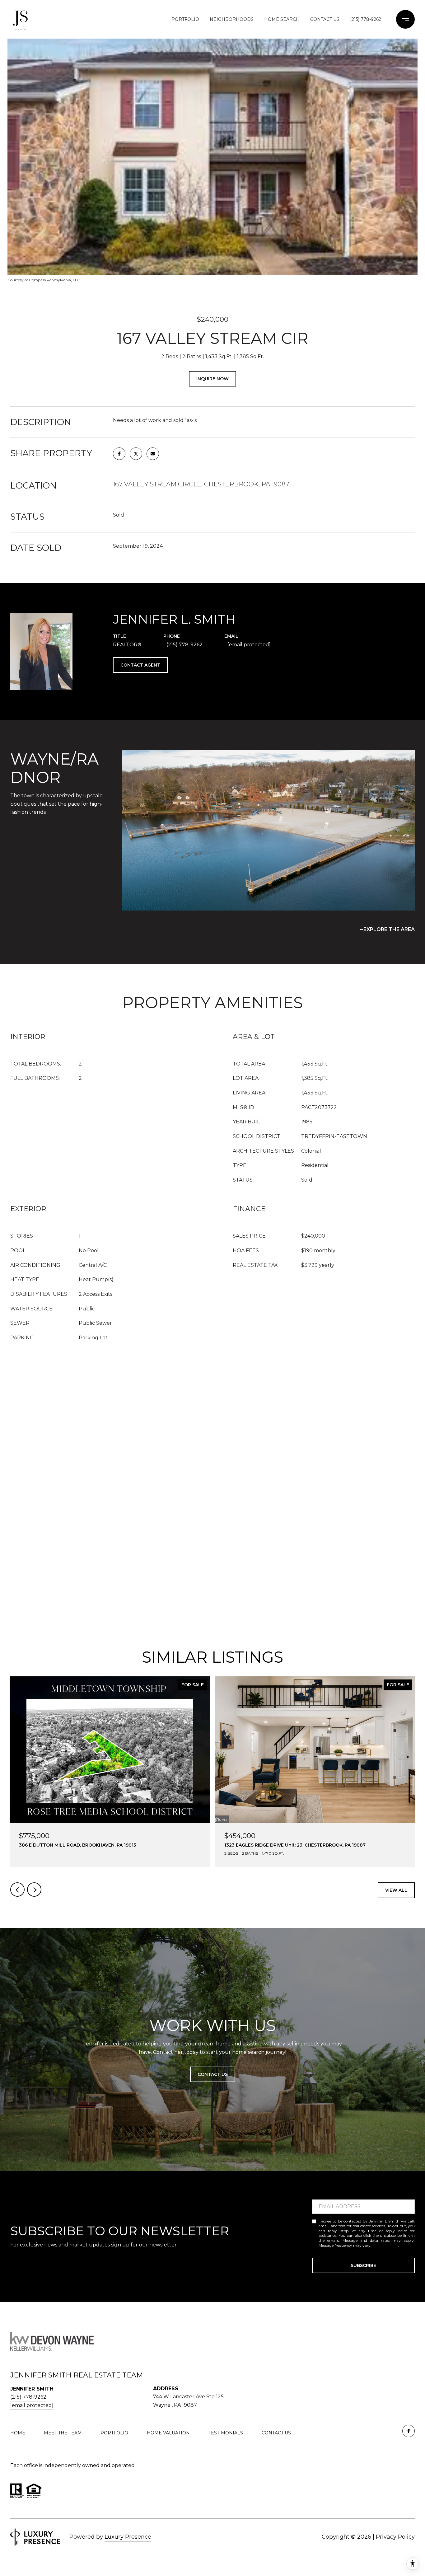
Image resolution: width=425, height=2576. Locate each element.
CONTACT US (276, 2433)
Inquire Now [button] (213, 379)
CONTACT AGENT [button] (140, 665)
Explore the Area (389, 929)
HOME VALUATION (168, 2433)
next (34, 1890)
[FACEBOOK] (409, 2431)
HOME (18, 2433)
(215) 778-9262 (366, 19)
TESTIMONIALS (226, 2433)
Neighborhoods (232, 19)
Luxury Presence (128, 2537)
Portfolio (185, 19)
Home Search (282, 19)
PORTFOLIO (114, 2433)
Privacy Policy (385, 2245)
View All (396, 1890)
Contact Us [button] (213, 2074)
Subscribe (363, 2265)
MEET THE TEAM (63, 2433)
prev (17, 1890)
